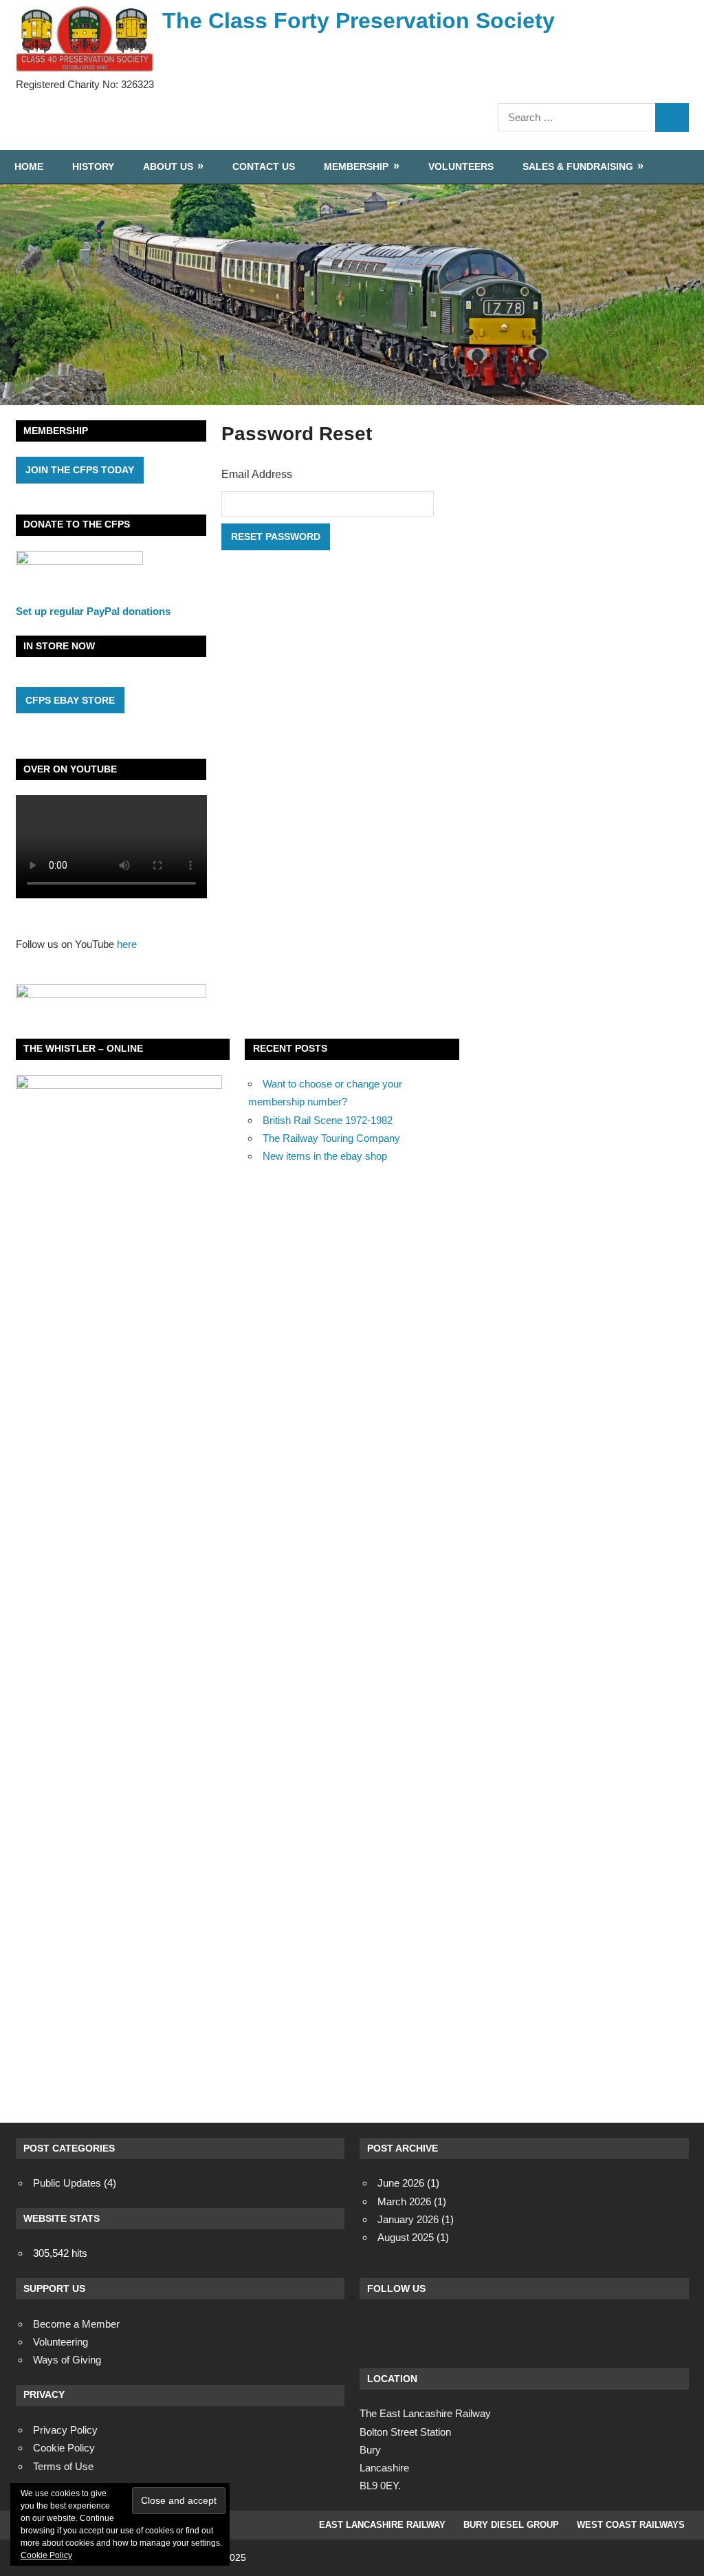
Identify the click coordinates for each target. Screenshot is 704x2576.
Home (29, 166)
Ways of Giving (67, 2360)
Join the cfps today (80, 470)
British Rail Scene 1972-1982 (328, 1120)
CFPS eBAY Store (70, 700)
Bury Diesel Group (511, 2525)
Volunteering (60, 2342)
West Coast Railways (631, 2525)
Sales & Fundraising (578, 166)
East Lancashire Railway (382, 2525)
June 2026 (401, 2183)
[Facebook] (375, 2331)
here (127, 944)
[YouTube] (487, 2331)
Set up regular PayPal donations (93, 611)
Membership (356, 166)
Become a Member (76, 2324)
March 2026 (404, 2201)
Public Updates (67, 2183)
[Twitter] (412, 2331)
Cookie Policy (46, 2555)
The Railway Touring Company (331, 1138)
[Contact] (450, 2331)
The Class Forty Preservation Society (359, 21)
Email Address (257, 474)
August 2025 (406, 2237)
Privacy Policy (65, 2430)
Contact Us (264, 166)
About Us (168, 166)
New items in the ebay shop (325, 1156)
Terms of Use (63, 2466)
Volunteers (461, 166)
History (93, 166)
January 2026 (408, 2219)
